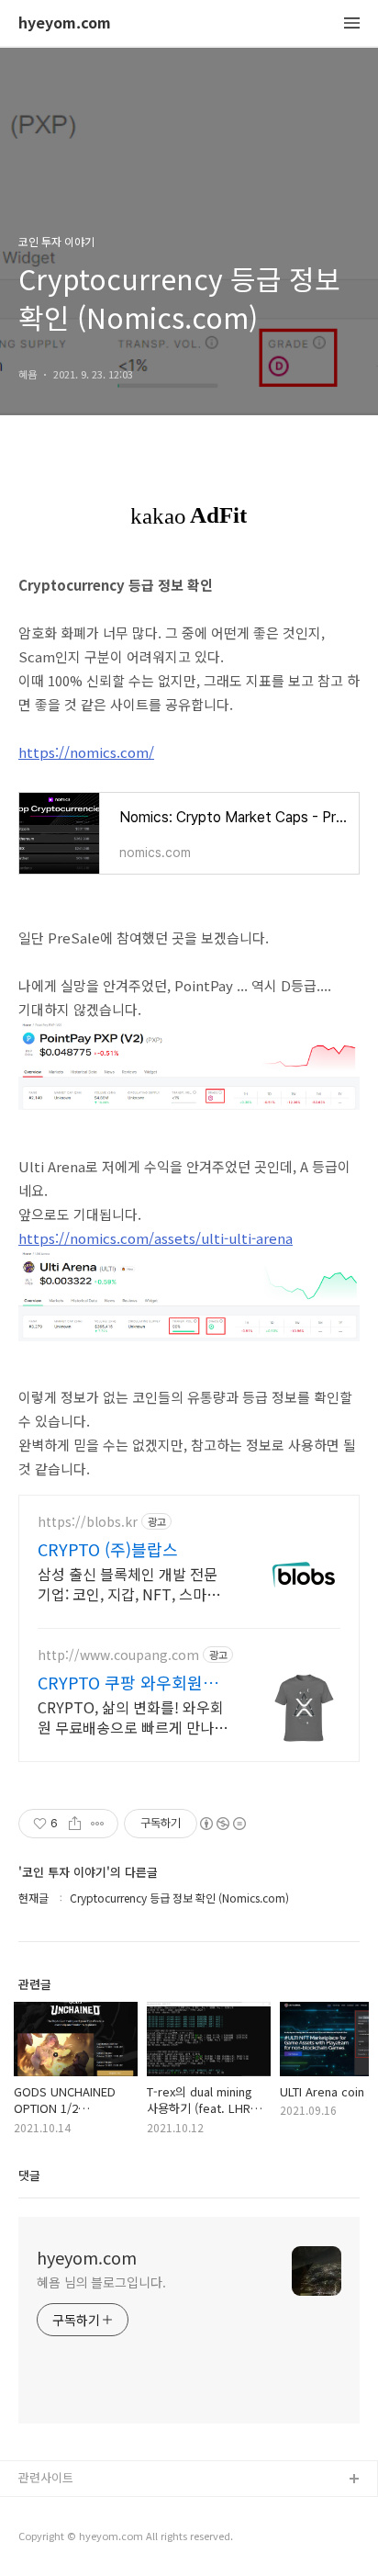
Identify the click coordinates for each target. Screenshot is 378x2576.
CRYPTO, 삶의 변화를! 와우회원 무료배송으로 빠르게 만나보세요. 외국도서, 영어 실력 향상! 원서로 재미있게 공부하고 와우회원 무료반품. (133, 1717)
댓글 (29, 2175)
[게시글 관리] (98, 1824)
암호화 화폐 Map (62, 2539)
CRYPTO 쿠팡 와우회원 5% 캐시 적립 (120, 1682)
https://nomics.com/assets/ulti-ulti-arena (156, 1238)
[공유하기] (75, 1824)
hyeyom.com (65, 23)
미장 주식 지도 (56, 2509)
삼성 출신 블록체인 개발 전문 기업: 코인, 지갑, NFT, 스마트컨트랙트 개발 (129, 1583)
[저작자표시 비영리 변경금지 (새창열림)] (222, 1824)
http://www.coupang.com (118, 1655)
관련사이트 (46, 2477)
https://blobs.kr (88, 1522)
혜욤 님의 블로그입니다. (101, 2282)
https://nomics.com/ (86, 752)
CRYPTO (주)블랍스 (108, 1549)
